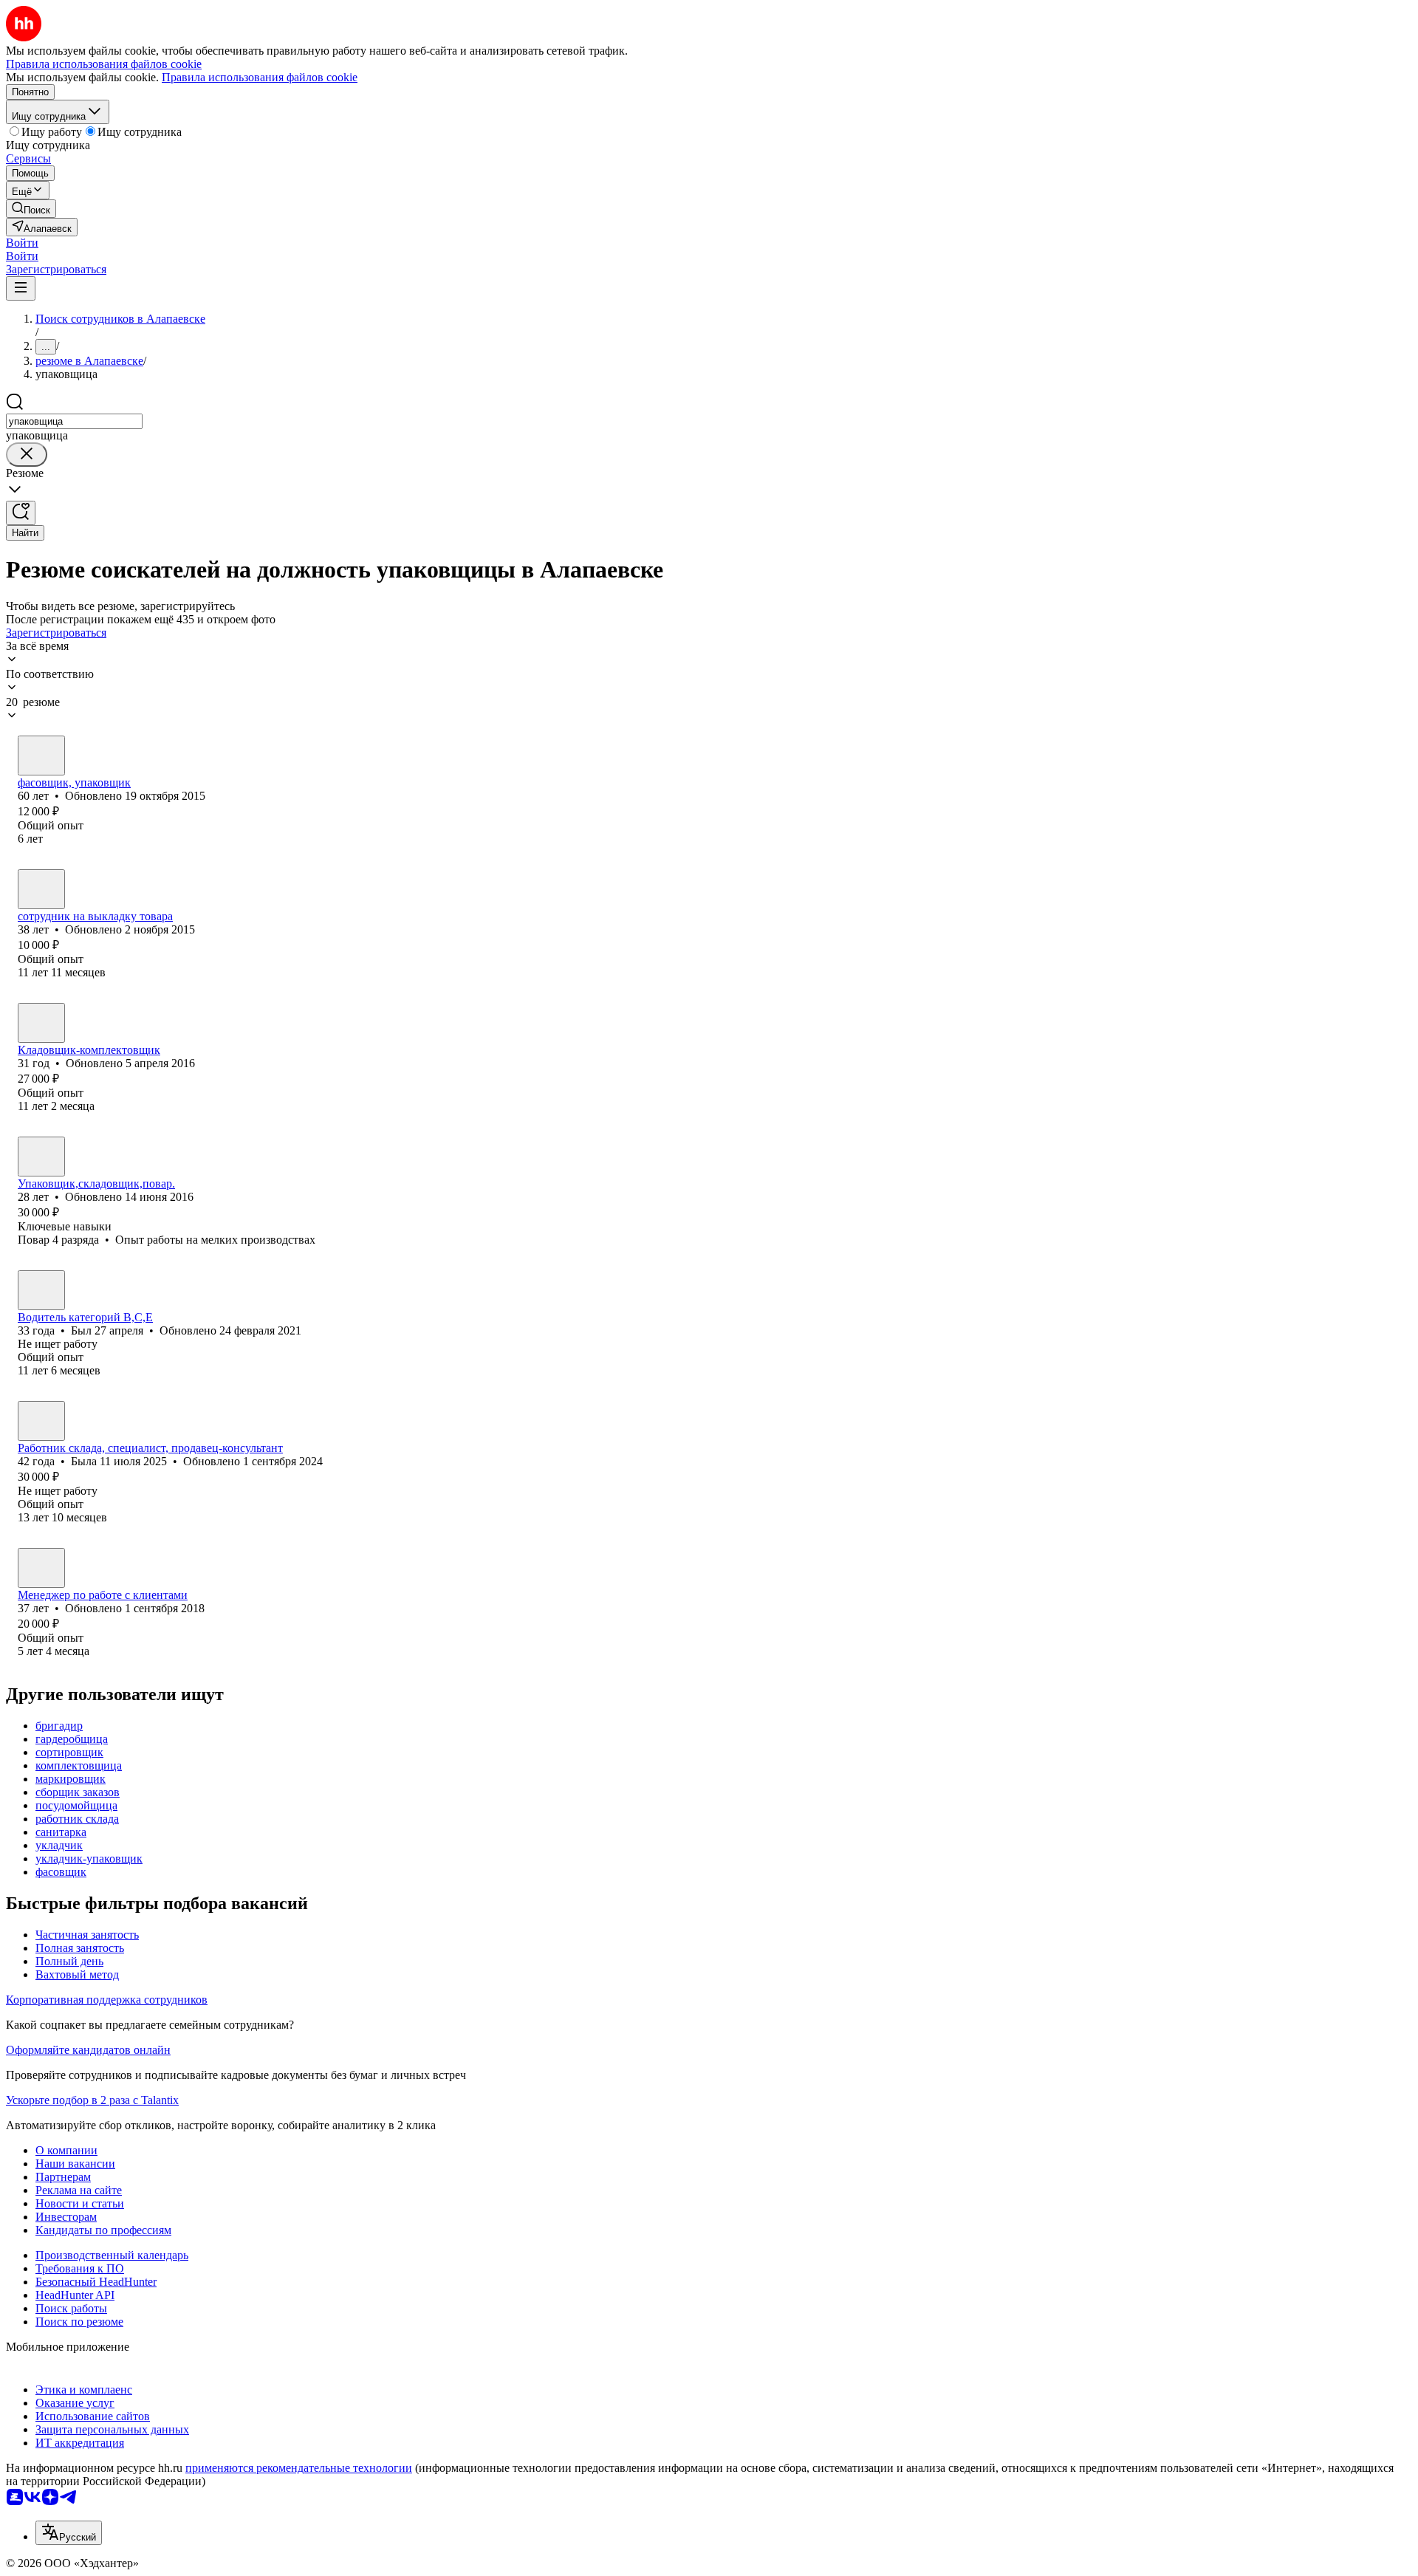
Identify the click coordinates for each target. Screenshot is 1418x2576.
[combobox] (74, 421)
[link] (31, 209)
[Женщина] (41, 756)
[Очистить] (27, 455)
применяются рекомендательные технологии (299, 2468)
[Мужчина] (41, 1023)
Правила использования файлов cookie (260, 77)
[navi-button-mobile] (21, 288)
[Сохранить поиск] (21, 513)
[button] (22, 243)
